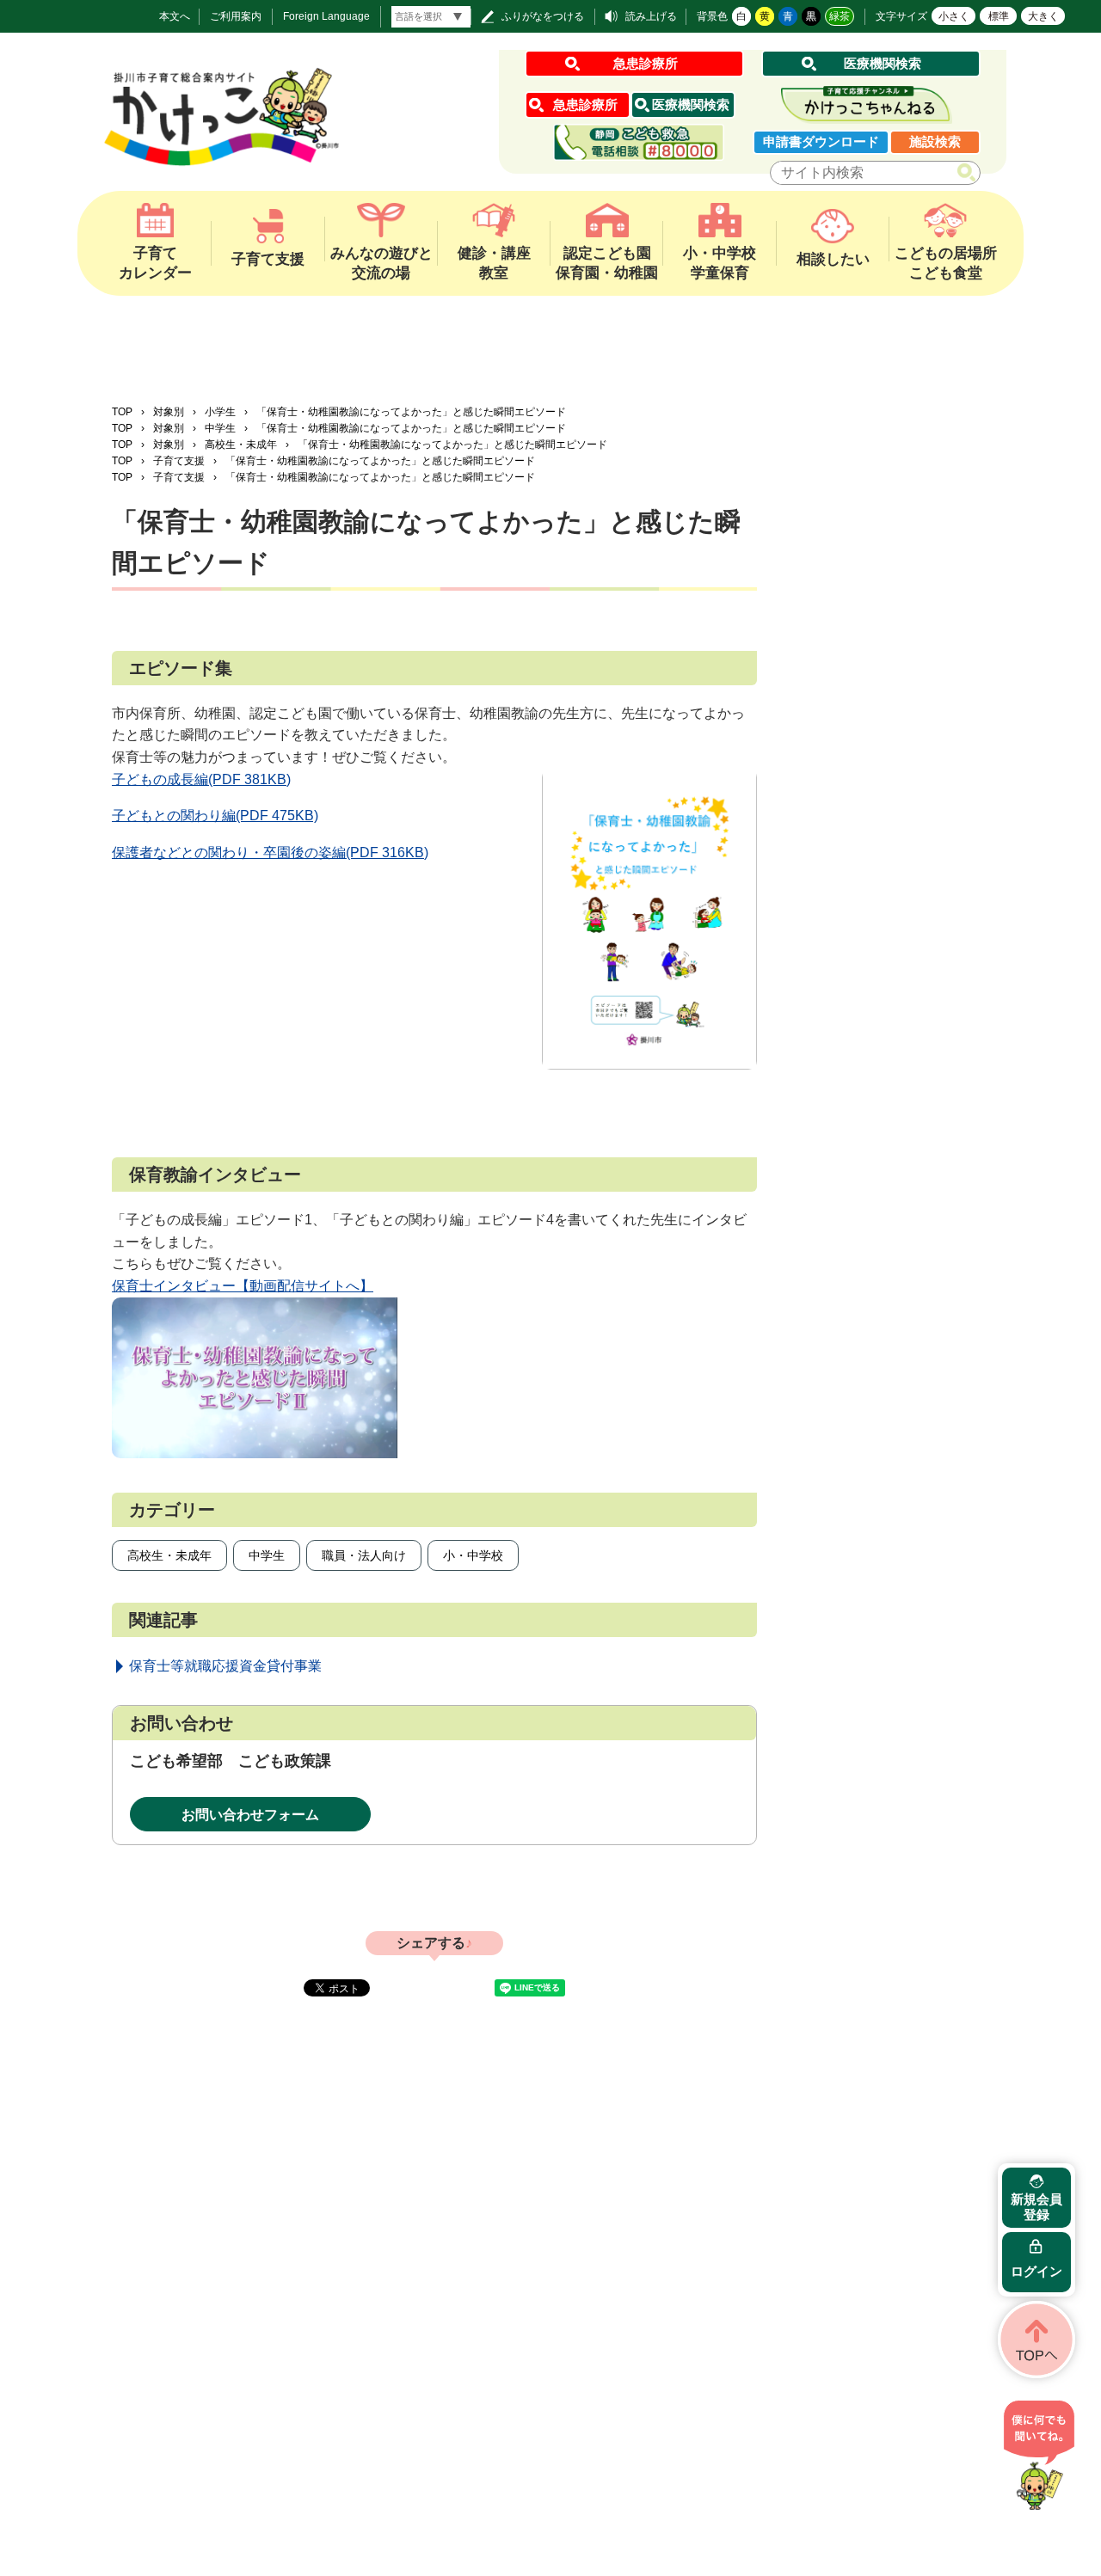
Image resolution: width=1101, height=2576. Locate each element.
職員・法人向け (364, 1555)
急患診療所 (646, 63)
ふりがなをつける (543, 16)
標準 (999, 16)
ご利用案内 (236, 16)
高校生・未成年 (241, 445)
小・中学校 (473, 1555)
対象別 (169, 412)
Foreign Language (326, 16)
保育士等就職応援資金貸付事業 (225, 1666)
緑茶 (840, 16)
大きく (1043, 16)
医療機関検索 (883, 63)
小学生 (220, 412)
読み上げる (651, 16)
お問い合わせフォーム (250, 1815)
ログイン (1036, 2271)
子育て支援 (179, 461)
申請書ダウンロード (821, 141)
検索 (970, 173)
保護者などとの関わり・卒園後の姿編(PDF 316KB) (270, 853)
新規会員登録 (1036, 2207)
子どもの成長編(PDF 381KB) (201, 779)
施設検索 (935, 141)
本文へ (175, 16)
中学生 (220, 428)
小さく (954, 16)
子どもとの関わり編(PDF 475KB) (215, 816)
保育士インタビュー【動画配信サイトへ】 (243, 1286)
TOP (122, 412)
